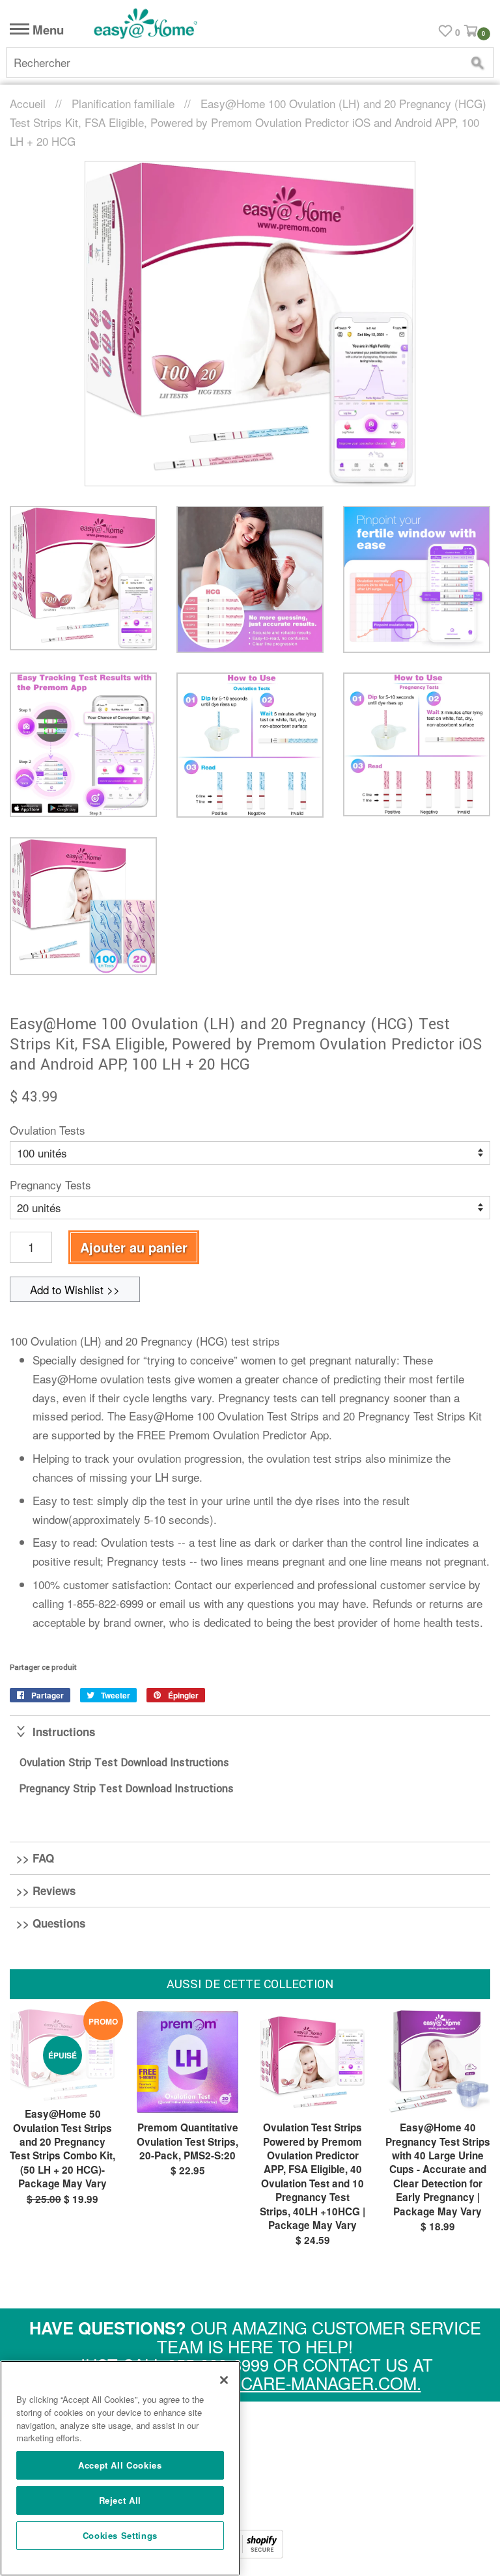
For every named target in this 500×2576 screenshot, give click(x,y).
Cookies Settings (120, 2535)
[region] (120, 2468)
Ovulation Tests (48, 1130)
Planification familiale (123, 103)
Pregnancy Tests (50, 1184)
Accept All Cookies (120, 2465)
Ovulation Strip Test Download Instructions (124, 1763)
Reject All (120, 2500)
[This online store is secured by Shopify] (250, 2554)
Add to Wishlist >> (75, 1289)
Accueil (28, 103)
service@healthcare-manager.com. (255, 2383)
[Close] (224, 2380)
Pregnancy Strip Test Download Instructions (128, 1789)
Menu (47, 30)
